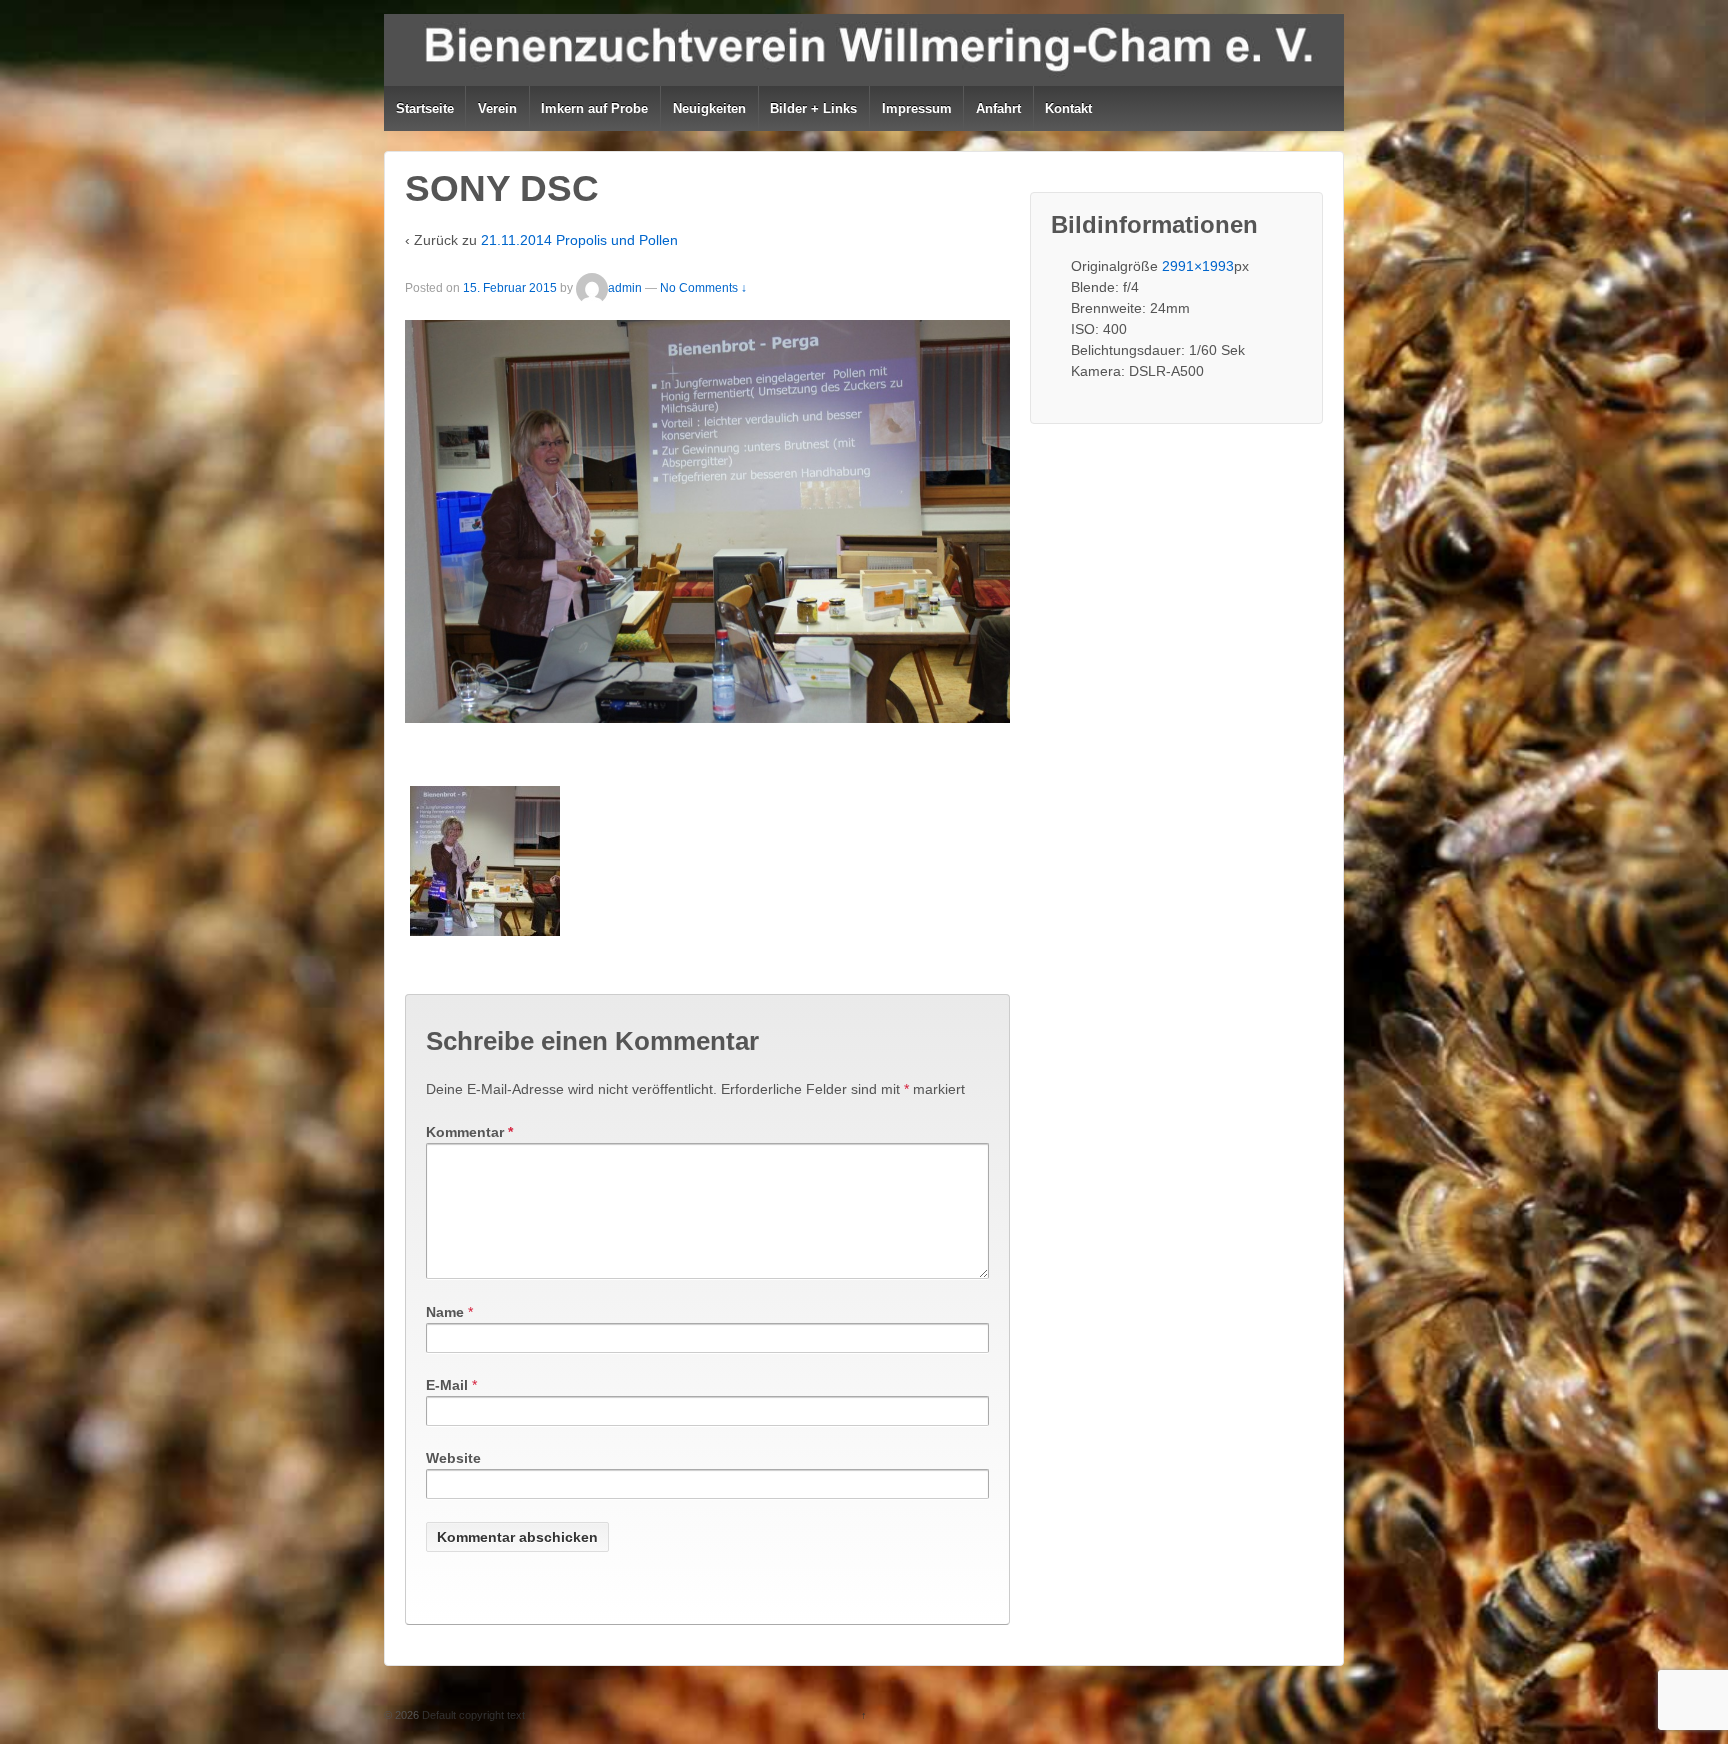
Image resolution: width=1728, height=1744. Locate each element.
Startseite (425, 108)
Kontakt (1068, 108)
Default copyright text (472, 1715)
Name (445, 1312)
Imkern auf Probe (594, 108)
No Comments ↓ (703, 288)
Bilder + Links (813, 108)
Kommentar (469, 1132)
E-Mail (447, 1385)
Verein (497, 108)
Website (453, 1458)
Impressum (917, 108)
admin (625, 288)
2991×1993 (1198, 266)
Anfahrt (998, 108)
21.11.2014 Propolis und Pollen (579, 240)
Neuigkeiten (709, 108)
